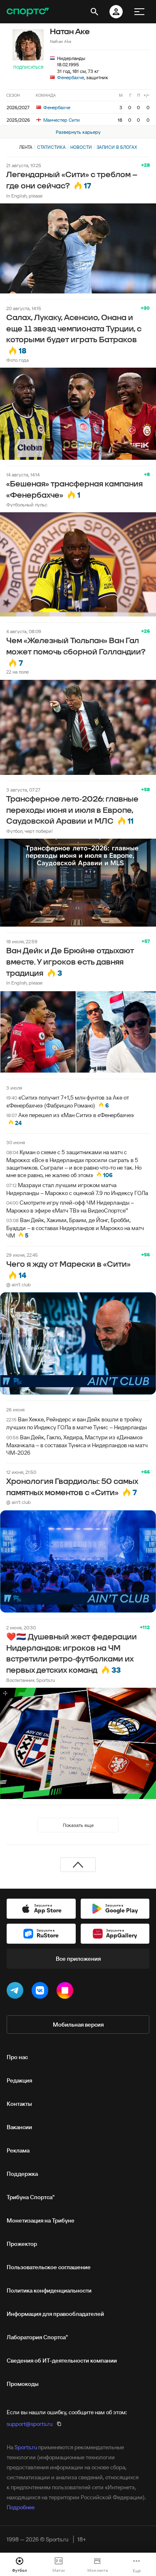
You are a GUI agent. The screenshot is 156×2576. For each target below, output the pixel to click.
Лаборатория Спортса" (37, 2337)
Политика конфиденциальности (49, 2290)
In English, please (24, 196)
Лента (26, 147)
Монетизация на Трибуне (41, 2220)
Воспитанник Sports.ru (31, 1680)
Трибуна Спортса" (31, 2197)
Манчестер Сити (61, 120)
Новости (81, 147)
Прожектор (22, 2244)
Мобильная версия (78, 2025)
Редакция (19, 2080)
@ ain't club (19, 1284)
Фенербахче (71, 77)
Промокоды (23, 2384)
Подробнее (21, 2507)
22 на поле (17, 672)
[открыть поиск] (94, 12)
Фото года (17, 360)
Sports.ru (26, 2447)
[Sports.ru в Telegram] (17, 1992)
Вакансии (19, 2127)
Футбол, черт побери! (30, 831)
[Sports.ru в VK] (42, 1992)
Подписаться (28, 67)
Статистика (51, 147)
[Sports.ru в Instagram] (67, 1992)
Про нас (17, 2057)
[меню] (139, 12)
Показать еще (78, 1825)
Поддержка (22, 2174)
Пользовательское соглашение (49, 2267)
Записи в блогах (117, 147)
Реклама (18, 2150)
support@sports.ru (30, 2424)
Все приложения (78, 1959)
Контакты (19, 2104)
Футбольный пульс (27, 505)
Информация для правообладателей (55, 2314)
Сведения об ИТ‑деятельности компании (62, 2360)
